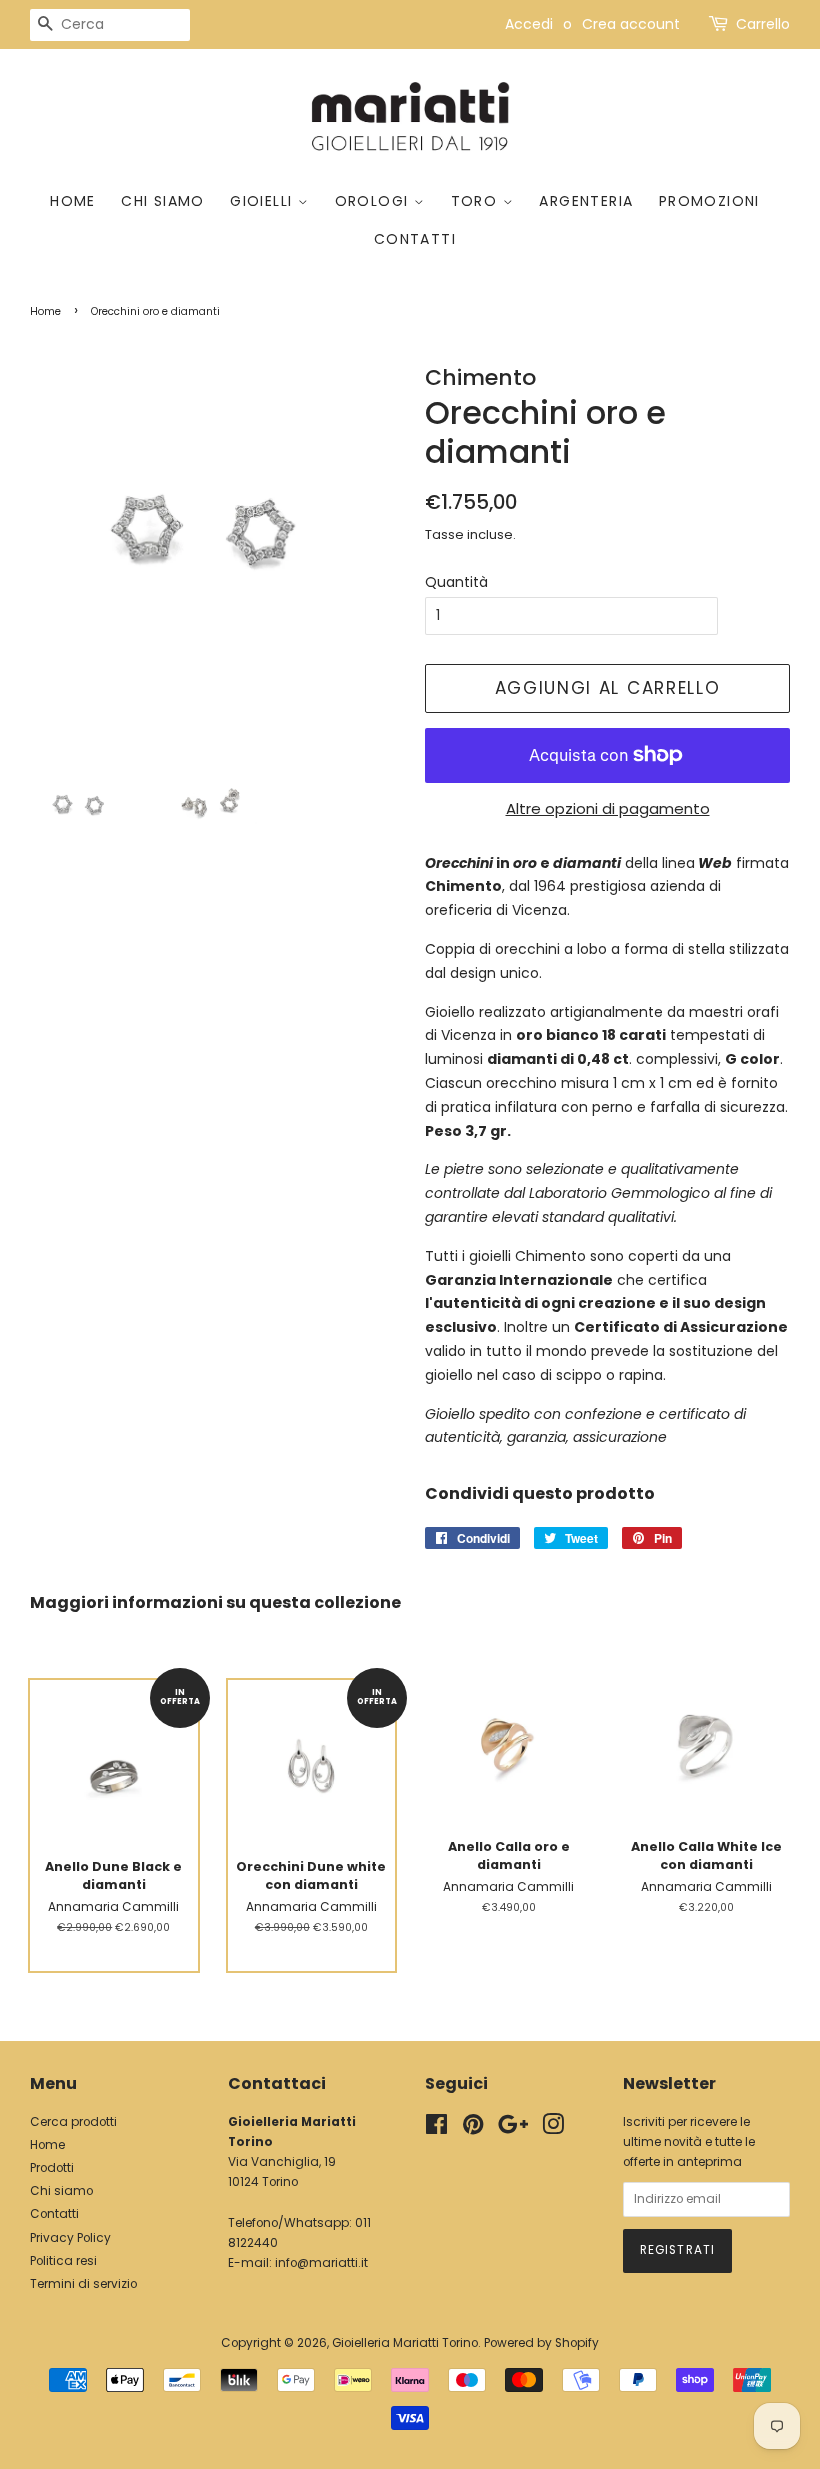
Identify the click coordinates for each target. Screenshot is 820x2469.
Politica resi (63, 2261)
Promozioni (709, 201)
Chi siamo (163, 201)
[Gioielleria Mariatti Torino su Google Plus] (513, 2129)
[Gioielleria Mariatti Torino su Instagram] (553, 2129)
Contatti (415, 239)
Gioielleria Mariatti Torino (405, 2343)
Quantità (456, 582)
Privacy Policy (70, 2238)
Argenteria (586, 201)
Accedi (529, 24)
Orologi (374, 201)
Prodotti (52, 2168)
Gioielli (264, 201)
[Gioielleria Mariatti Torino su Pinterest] (473, 2129)
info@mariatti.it (321, 2263)
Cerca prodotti (73, 2122)
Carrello (763, 24)
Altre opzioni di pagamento (608, 808)
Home (73, 201)
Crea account (631, 24)
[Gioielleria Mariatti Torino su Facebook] (436, 2129)
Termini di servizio (83, 2284)
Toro (477, 201)
